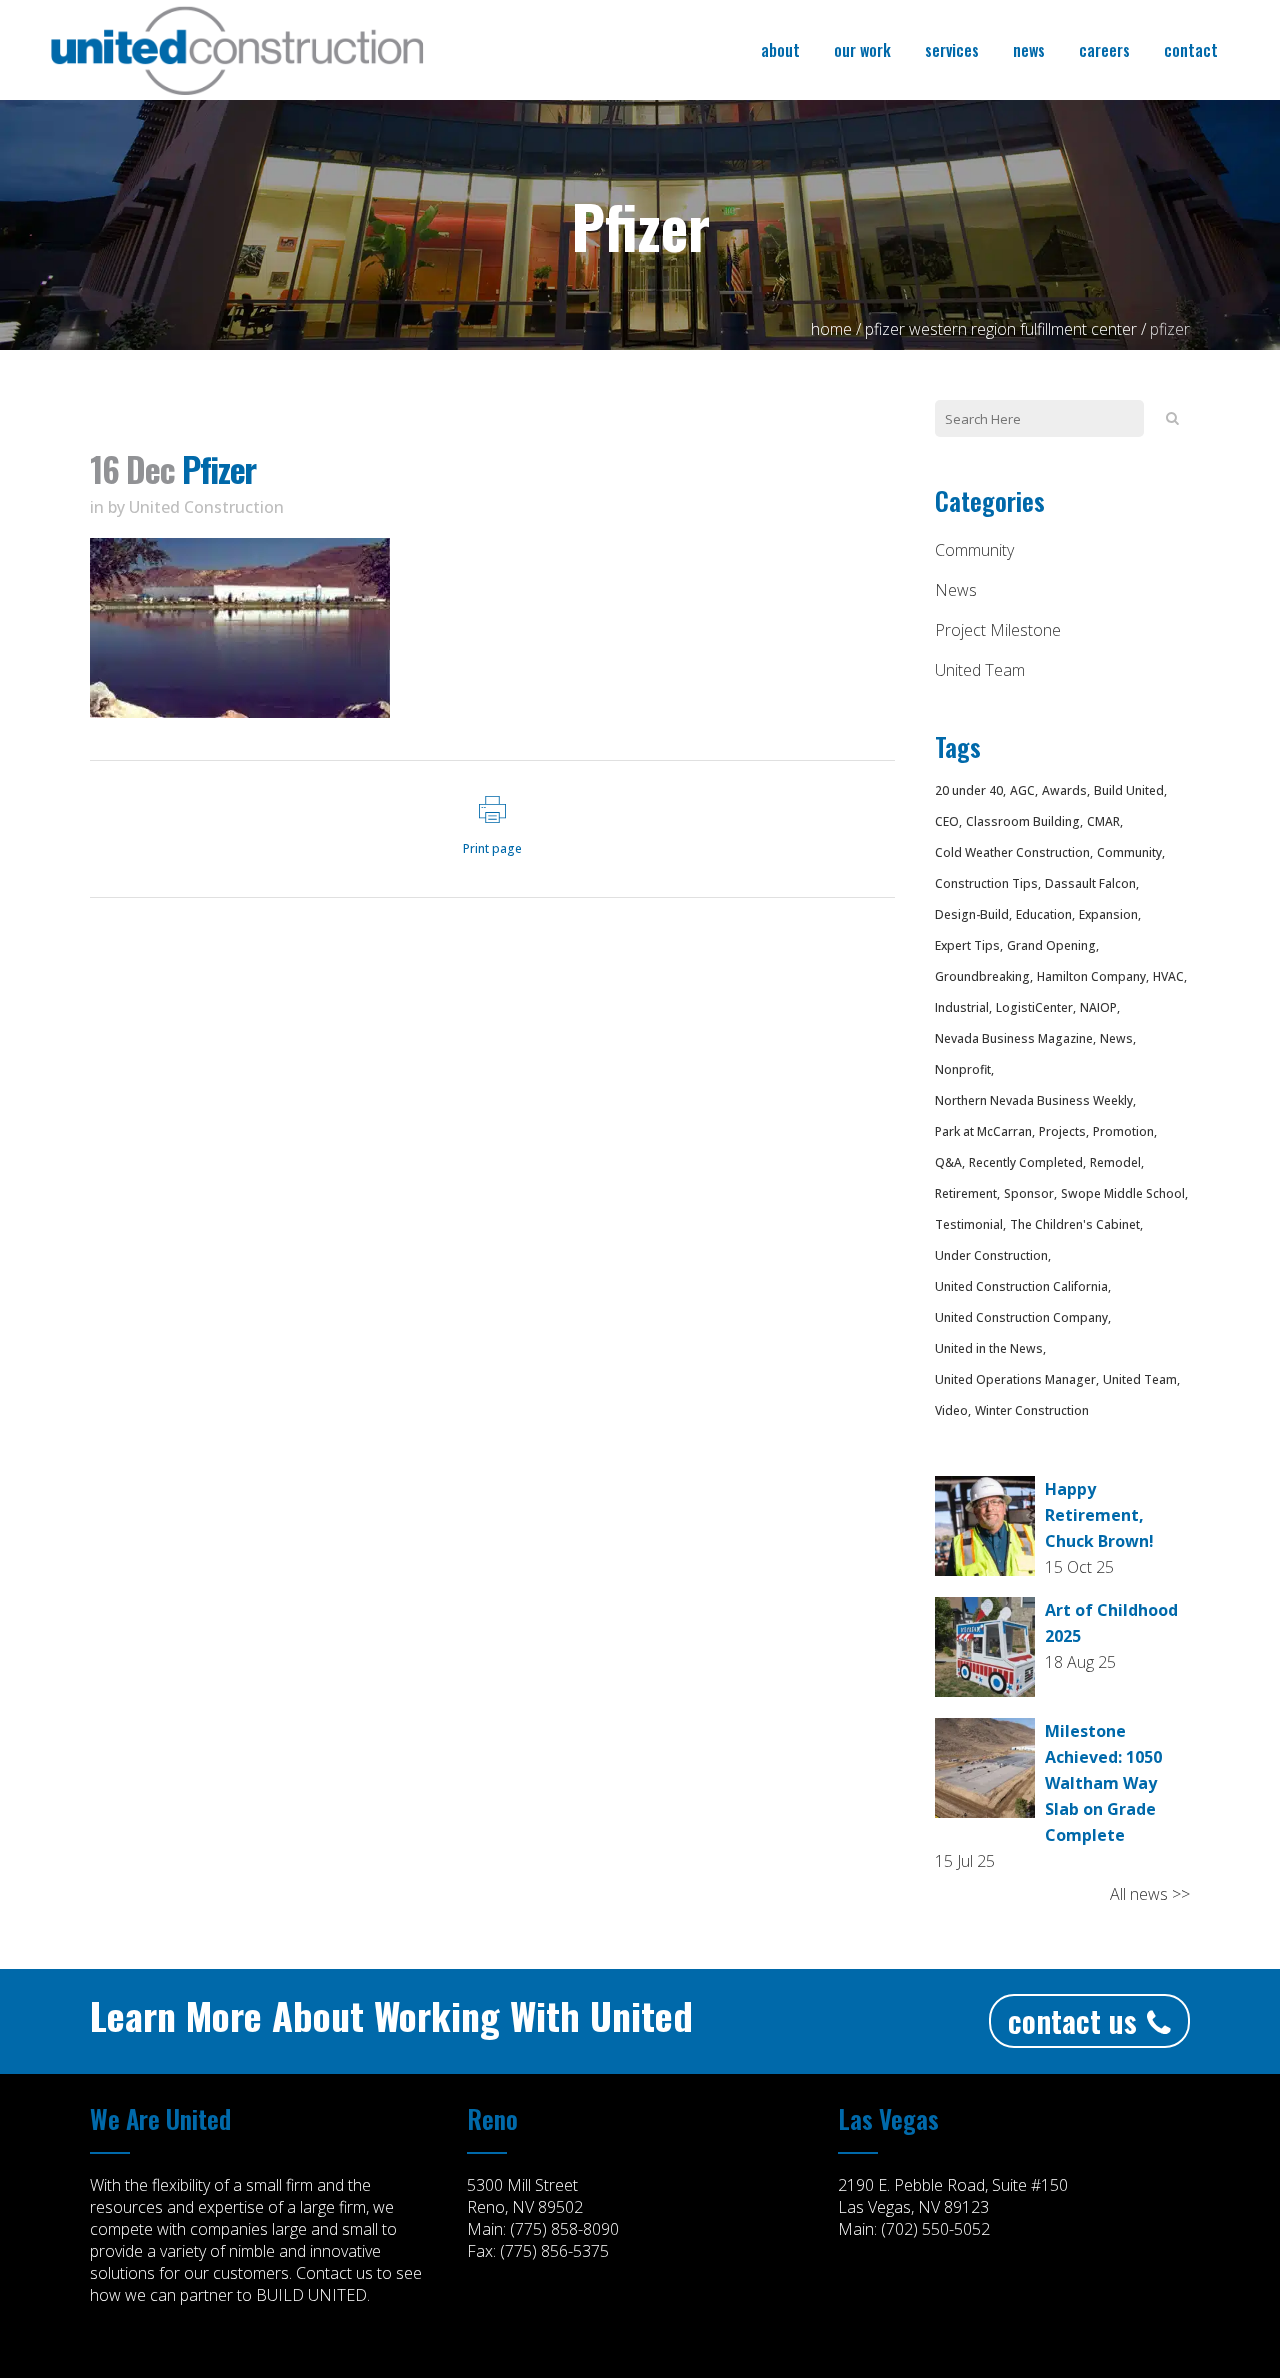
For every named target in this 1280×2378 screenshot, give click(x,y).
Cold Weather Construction (1012, 852)
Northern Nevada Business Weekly (1034, 1100)
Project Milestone (998, 630)
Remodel (1115, 1162)
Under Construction (991, 1255)
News (956, 590)
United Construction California (1021, 1286)
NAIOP (1098, 1007)
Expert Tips (967, 945)
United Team (980, 670)
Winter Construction (1032, 1410)
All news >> (1150, 1894)
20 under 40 (969, 790)
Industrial (962, 1007)
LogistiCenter (1034, 1007)
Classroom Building (1023, 821)
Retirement (966, 1193)
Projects (1062, 1131)
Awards (1064, 790)
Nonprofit (963, 1069)
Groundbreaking (982, 976)
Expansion (1108, 914)
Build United (1129, 790)
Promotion (1123, 1131)
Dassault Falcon (1090, 883)
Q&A (948, 1162)
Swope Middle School (1123, 1193)
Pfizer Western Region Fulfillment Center (1001, 329)
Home (831, 329)
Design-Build (972, 914)
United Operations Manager (1015, 1379)
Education (1044, 914)
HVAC (1168, 976)
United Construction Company (1021, 1317)
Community (974, 550)
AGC (1022, 790)
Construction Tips (986, 883)
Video (951, 1410)
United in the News (989, 1348)
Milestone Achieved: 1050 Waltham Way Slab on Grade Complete (1103, 1783)
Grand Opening (1051, 945)
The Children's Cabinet (1075, 1224)
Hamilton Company (1091, 976)
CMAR (1103, 821)
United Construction (206, 507)
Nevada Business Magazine (1014, 1038)
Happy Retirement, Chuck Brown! (1099, 1515)
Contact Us (1072, 2020)
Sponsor (1029, 1193)
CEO (947, 821)
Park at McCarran (983, 1131)
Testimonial (969, 1224)
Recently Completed (1026, 1162)
